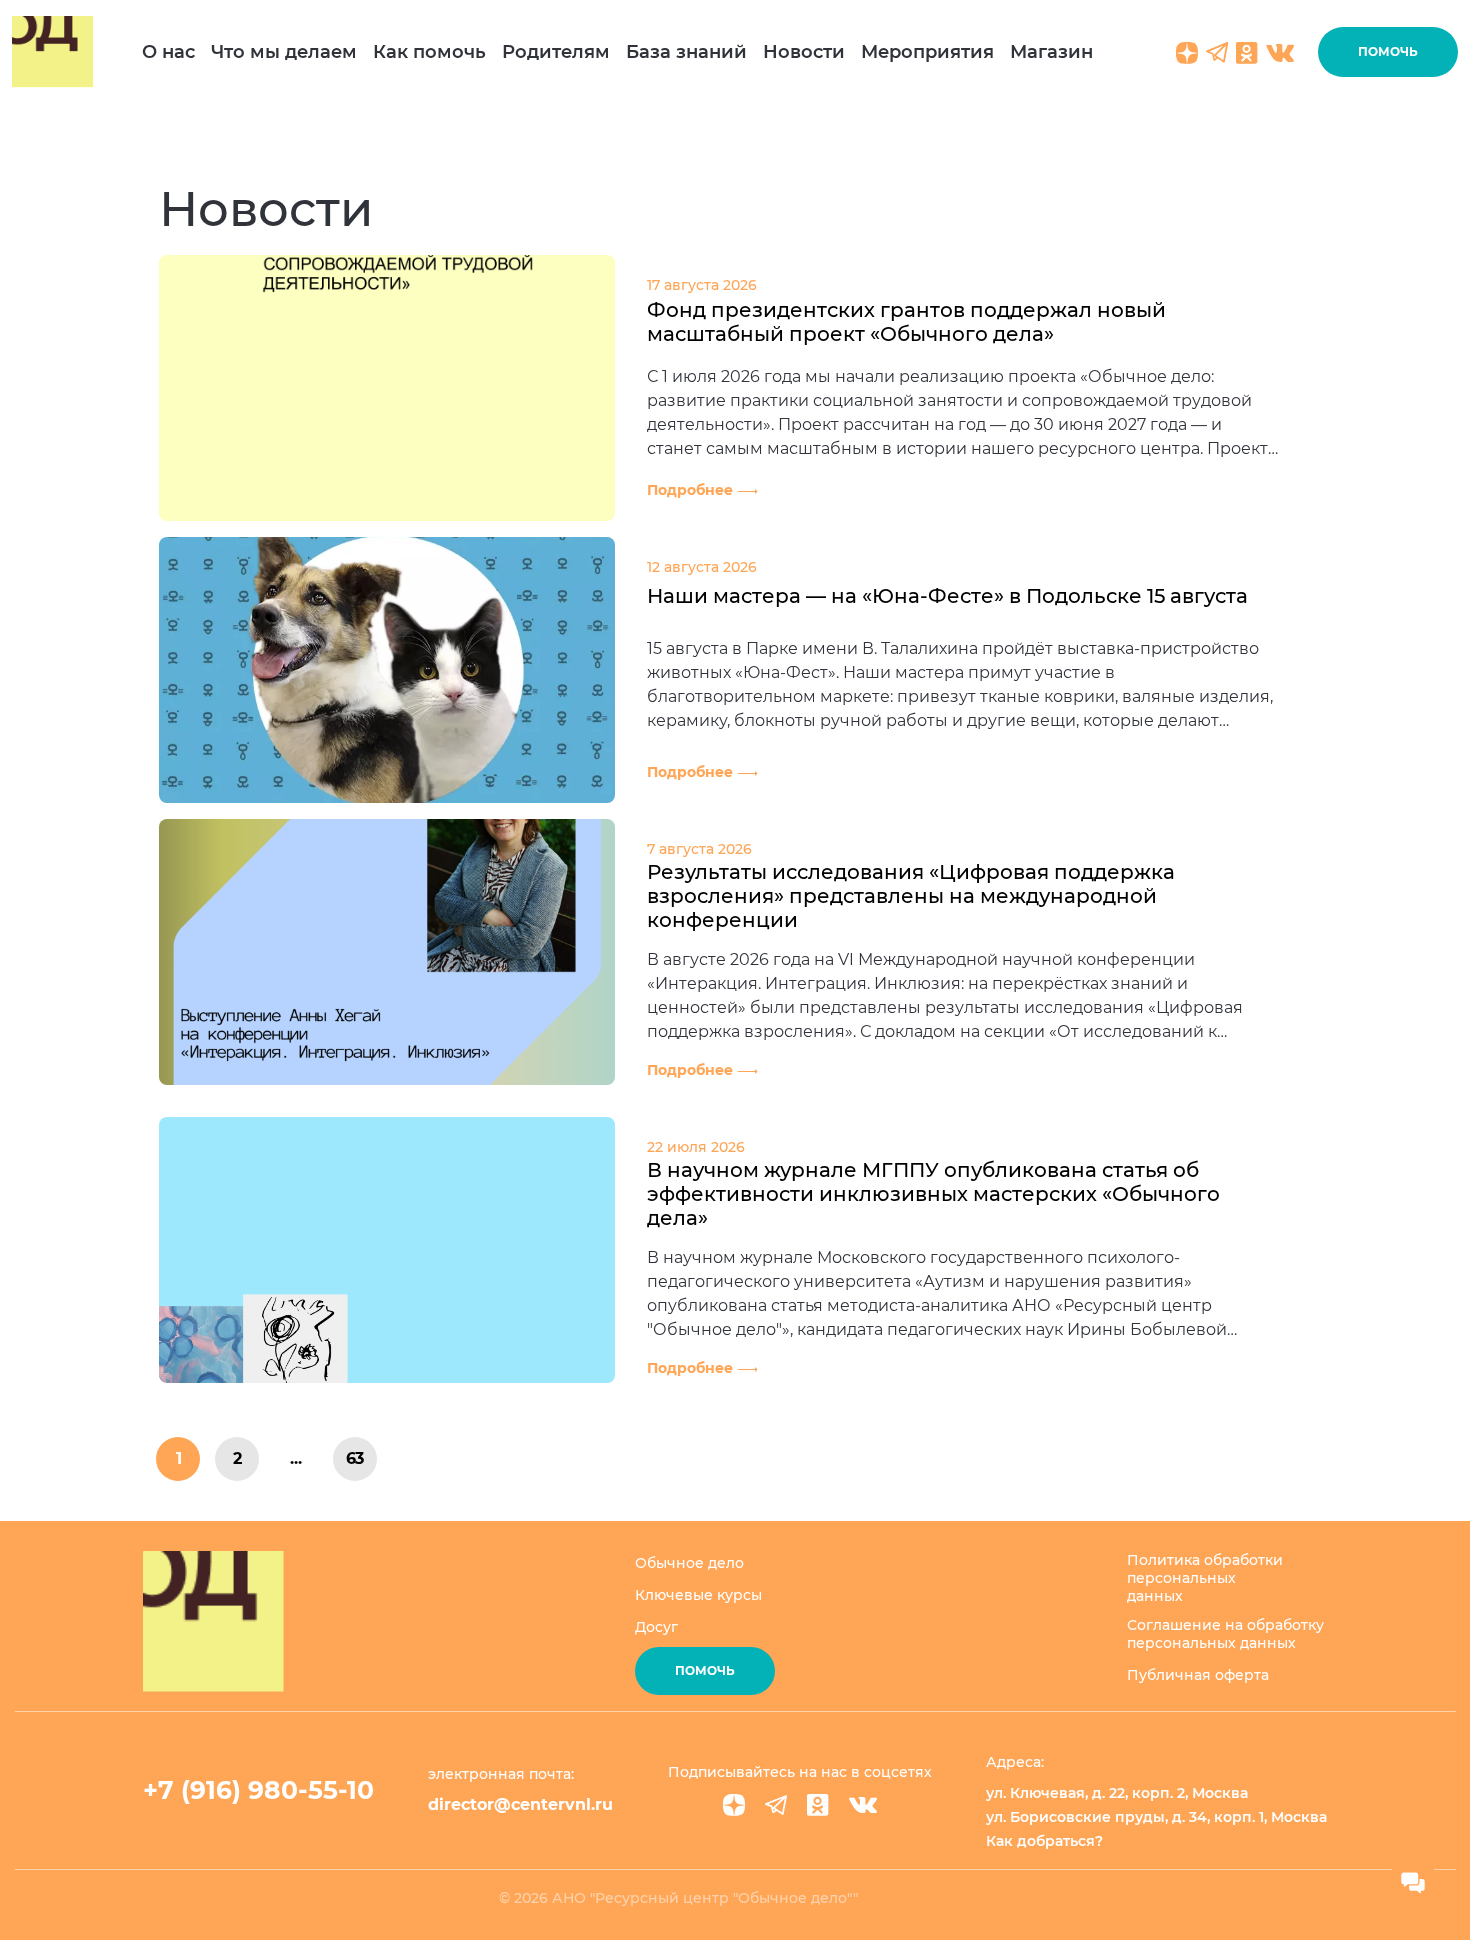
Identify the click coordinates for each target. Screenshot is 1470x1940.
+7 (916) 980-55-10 (258, 1790)
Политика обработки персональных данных (1205, 1578)
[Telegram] (776, 1805)
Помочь (1388, 51)
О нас (168, 52)
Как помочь (429, 52)
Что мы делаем (284, 52)
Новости (804, 52)
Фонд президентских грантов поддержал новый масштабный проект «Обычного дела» (906, 322)
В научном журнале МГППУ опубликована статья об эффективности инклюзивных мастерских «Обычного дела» (933, 1194)
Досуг (656, 1627)
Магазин (1051, 52)
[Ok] (818, 1805)
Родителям (556, 52)
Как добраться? (1044, 1841)
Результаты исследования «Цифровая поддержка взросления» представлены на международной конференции (911, 896)
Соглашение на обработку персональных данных (1225, 1634)
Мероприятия (927, 52)
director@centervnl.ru (520, 1804)
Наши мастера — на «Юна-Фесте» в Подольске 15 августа (947, 596)
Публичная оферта (1198, 1675)
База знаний (686, 52)
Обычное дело (689, 1563)
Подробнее (690, 490)
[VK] (863, 1805)
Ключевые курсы (698, 1595)
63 (355, 1458)
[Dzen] (734, 1805)
